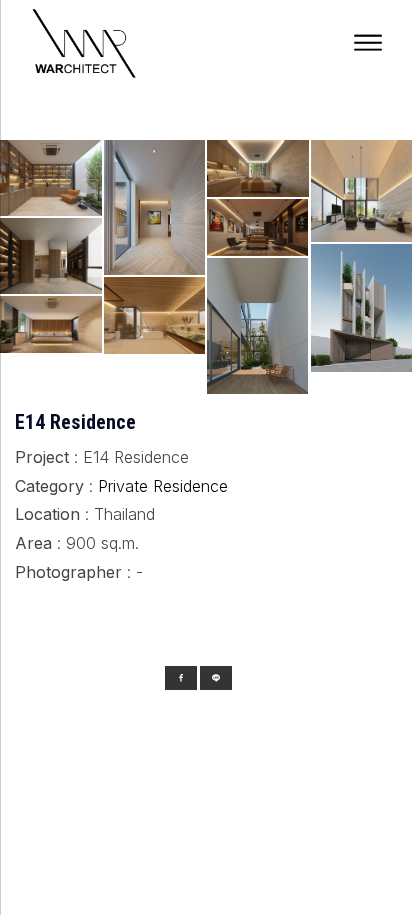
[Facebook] (181, 678)
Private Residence (163, 486)
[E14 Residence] (155, 358)
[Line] (216, 678)
